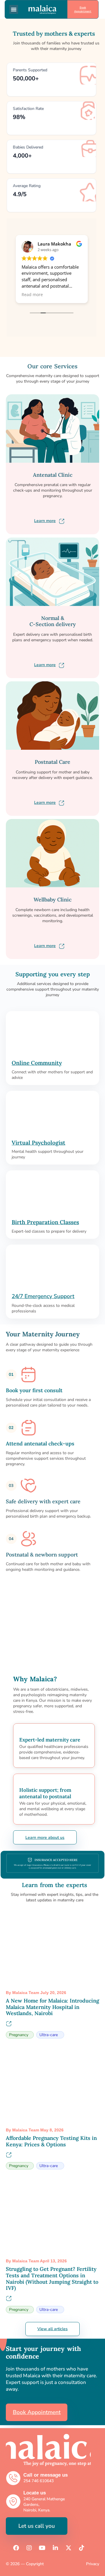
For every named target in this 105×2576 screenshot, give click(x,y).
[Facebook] (16, 2548)
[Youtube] (42, 2548)
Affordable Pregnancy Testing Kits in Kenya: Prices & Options (51, 2141)
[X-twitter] (69, 2548)
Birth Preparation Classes (45, 1222)
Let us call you (37, 2526)
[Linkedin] (55, 2548)
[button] (14, 9)
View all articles (52, 2329)
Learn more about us (45, 1838)
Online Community (37, 1063)
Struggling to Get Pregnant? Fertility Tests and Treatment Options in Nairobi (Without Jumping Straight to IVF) (52, 2278)
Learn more (45, 521)
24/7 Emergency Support (43, 1296)
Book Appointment (83, 9)
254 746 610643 (38, 2481)
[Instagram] (29, 2548)
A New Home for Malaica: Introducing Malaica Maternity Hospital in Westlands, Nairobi (52, 2007)
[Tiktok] (82, 2548)
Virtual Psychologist (38, 1143)
